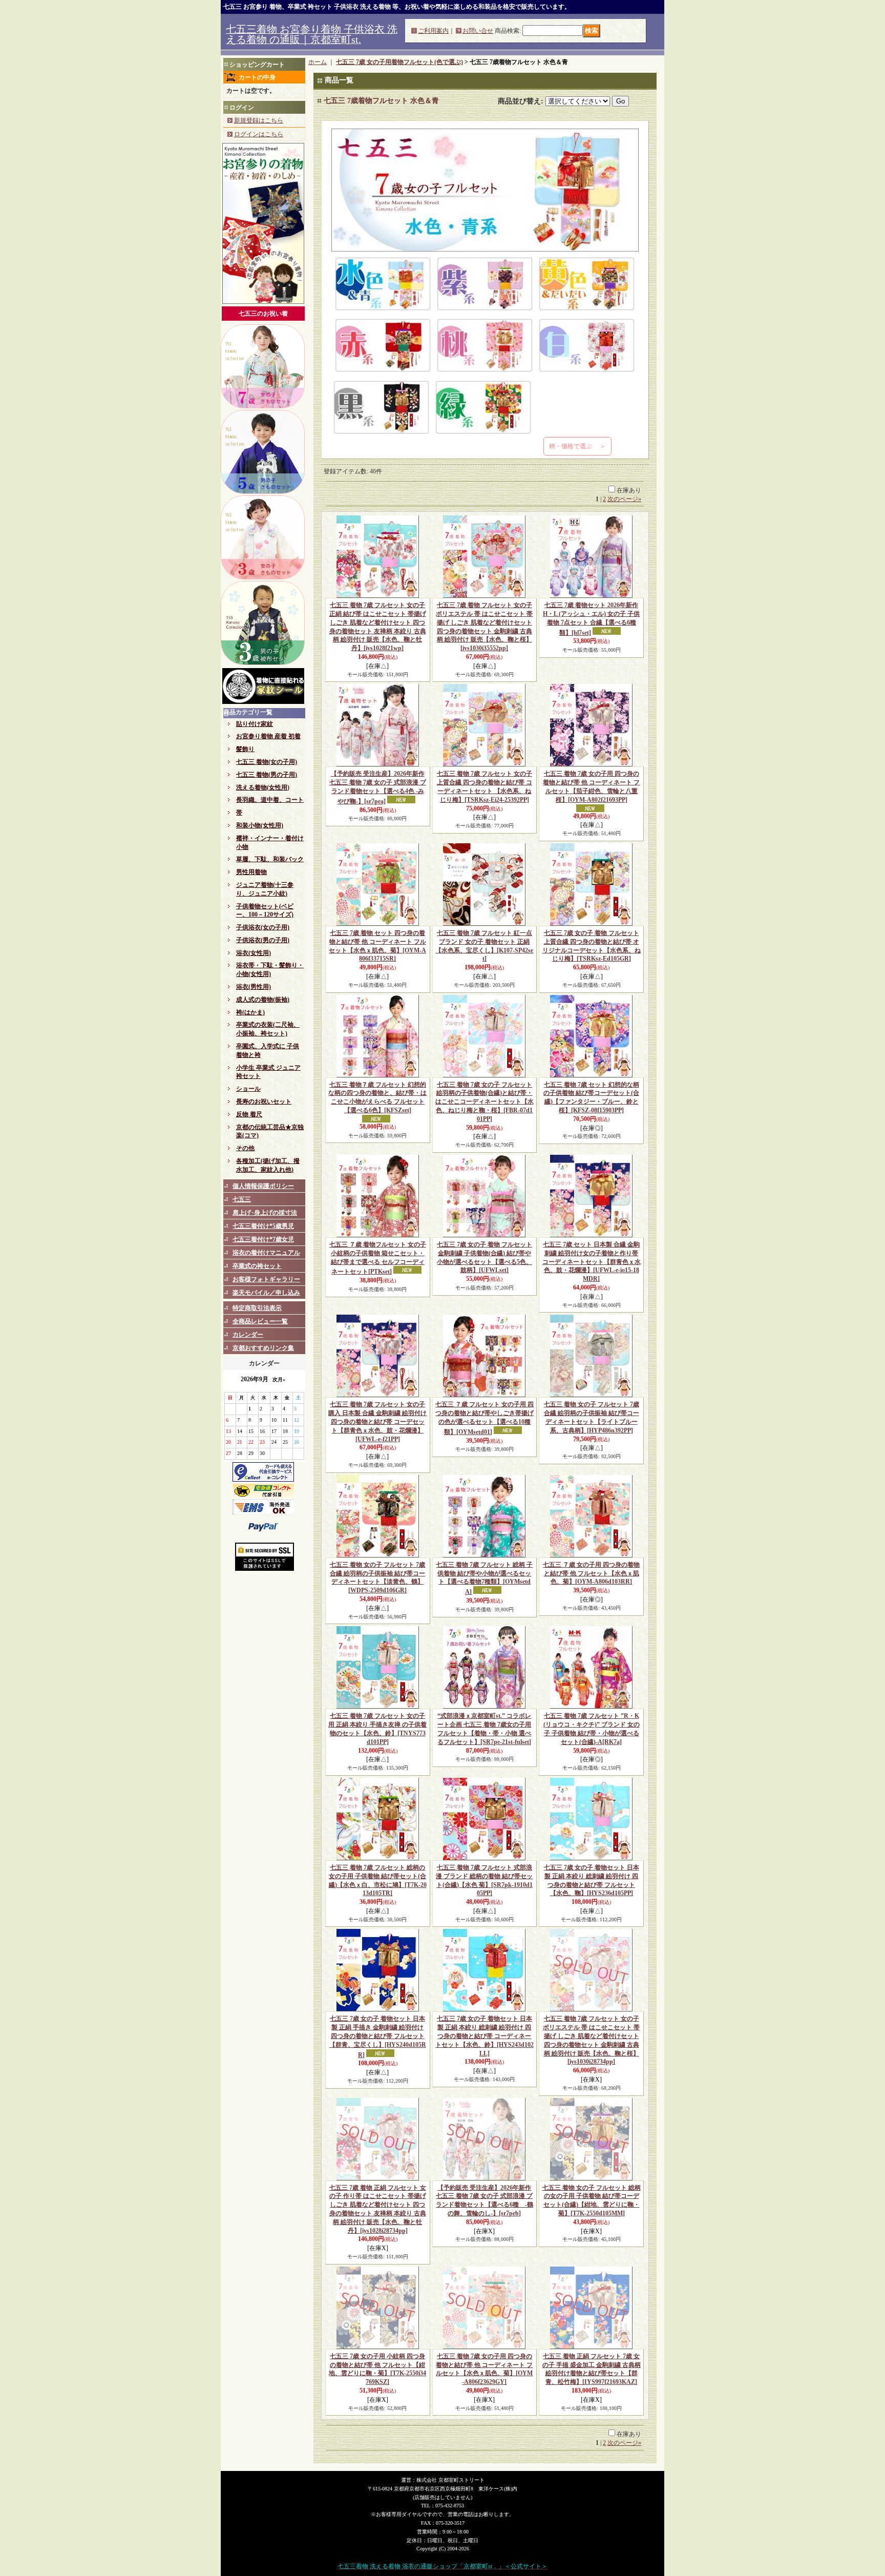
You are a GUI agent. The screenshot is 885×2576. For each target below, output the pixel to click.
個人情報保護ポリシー (263, 1186)
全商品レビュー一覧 (260, 1321)
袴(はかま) (250, 1012)
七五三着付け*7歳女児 (263, 1239)
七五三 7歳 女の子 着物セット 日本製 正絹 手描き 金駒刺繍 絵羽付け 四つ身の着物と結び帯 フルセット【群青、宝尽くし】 (378, 2037)
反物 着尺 (249, 1114)
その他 (245, 1148)
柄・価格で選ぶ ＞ (577, 446)
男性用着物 (251, 872)
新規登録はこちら (259, 120)
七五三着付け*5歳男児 (263, 1226)
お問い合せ (478, 31)
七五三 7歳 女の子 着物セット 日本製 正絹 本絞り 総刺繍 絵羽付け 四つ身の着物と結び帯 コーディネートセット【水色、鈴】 (484, 2036)
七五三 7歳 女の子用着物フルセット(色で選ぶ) (399, 62)
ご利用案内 (433, 31)
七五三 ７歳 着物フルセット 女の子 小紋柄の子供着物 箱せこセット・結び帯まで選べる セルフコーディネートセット (378, 1258)
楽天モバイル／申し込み (266, 1293)
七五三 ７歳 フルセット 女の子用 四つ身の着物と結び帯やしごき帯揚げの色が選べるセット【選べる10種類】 (484, 1418)
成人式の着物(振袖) (263, 1000)
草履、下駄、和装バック (270, 859)
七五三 (242, 1199)
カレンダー (248, 1335)
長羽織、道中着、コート (270, 800)
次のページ (624, 499)
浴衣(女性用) (254, 953)
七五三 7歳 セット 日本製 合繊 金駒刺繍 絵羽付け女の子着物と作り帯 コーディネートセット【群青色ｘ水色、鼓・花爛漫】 (592, 1262)
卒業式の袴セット (257, 1266)
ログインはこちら (259, 134)
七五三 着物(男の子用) (267, 775)
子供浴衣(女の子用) (263, 927)
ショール (248, 1089)
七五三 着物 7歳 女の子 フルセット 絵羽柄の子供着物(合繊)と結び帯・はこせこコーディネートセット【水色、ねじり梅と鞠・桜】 (484, 1102)
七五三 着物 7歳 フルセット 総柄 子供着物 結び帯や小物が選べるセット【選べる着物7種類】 (484, 1578)
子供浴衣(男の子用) (263, 940)
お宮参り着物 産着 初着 (268, 736)
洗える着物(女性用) (263, 787)
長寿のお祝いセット (264, 1102)
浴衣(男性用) (254, 987)
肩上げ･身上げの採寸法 (265, 1213)
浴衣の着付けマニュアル (266, 1253)
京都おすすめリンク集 (263, 1348)
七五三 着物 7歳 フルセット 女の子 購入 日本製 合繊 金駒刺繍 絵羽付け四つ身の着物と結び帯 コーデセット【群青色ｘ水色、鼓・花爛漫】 (377, 1421)
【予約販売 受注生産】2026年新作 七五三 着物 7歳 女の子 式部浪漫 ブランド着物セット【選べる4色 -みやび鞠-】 (378, 787)
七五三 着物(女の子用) (267, 762)
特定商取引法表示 (257, 1308)
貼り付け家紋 (255, 724)
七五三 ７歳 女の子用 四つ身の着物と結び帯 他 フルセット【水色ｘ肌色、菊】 (591, 1573)
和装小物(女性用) (260, 825)
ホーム (318, 62)
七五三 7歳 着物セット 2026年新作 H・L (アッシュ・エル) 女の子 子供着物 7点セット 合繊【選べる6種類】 (591, 619)
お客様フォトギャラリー (266, 1279)
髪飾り (245, 749)
